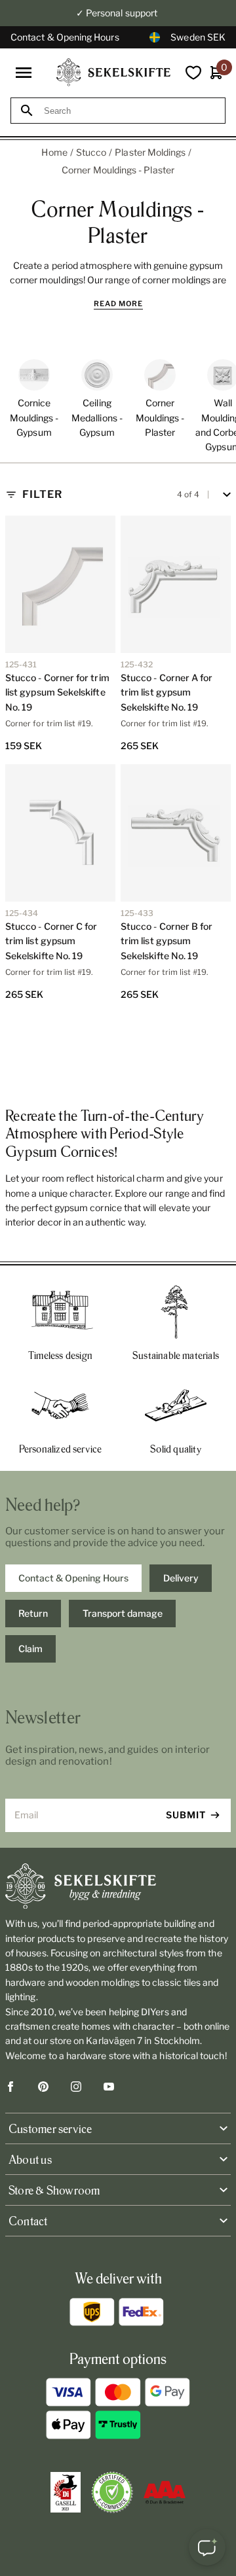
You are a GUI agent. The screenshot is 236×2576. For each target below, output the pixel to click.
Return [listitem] (33, 1613)
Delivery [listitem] (181, 1578)
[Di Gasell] (66, 2492)
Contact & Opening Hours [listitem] (73, 1578)
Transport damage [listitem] (123, 1613)
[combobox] (130, 111)
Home (54, 152)
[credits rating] (165, 2492)
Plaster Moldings (150, 152)
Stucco (91, 152)
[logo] (113, 72)
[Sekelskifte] (118, 1886)
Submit (186, 1815)
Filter (42, 494)
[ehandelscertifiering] (112, 2492)
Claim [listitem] (30, 1649)
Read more (118, 304)
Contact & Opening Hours (65, 37)
